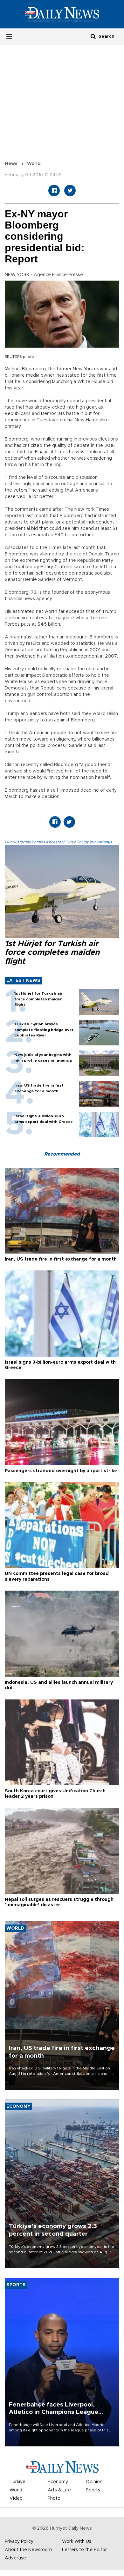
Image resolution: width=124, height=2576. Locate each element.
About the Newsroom (28, 2550)
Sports (93, 2490)
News (11, 164)
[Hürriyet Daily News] (62, 14)
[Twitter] (70, 191)
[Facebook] (54, 191)
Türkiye (17, 2482)
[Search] (93, 36)
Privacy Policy (19, 2542)
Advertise (15, 2558)
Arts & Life (59, 2490)
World (34, 164)
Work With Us (77, 2542)
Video (16, 2498)
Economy (58, 2482)
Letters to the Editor (84, 2550)
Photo (54, 2498)
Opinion (94, 2482)
